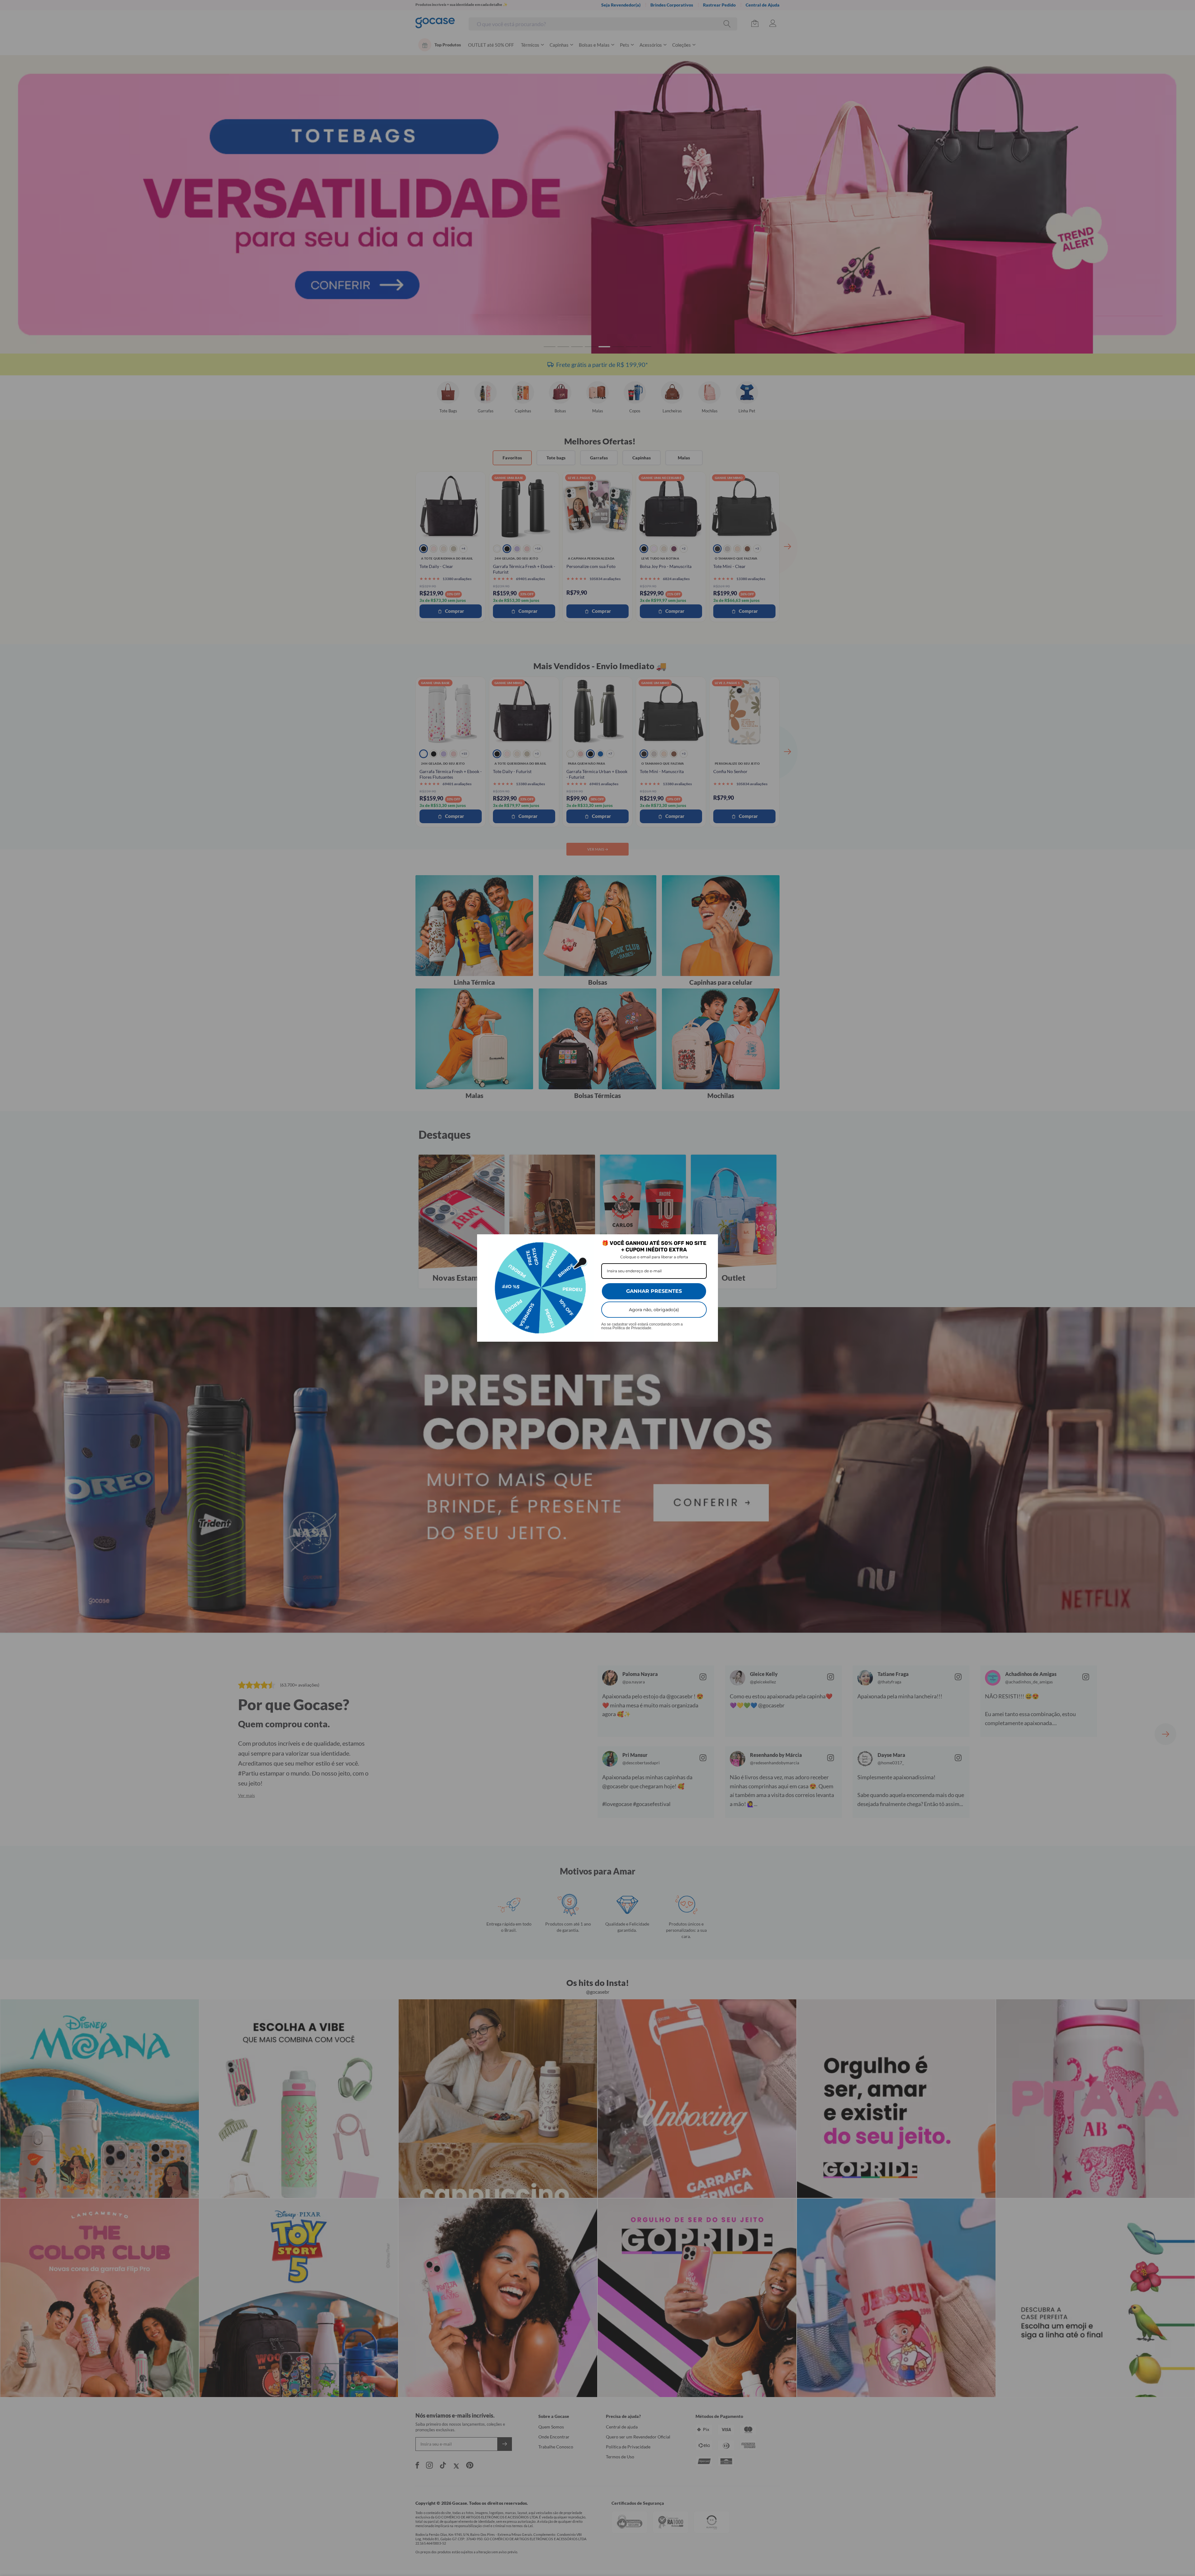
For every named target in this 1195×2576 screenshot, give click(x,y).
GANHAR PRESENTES (654, 1291)
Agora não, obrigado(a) (654, 1310)
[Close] (710, 1242)
